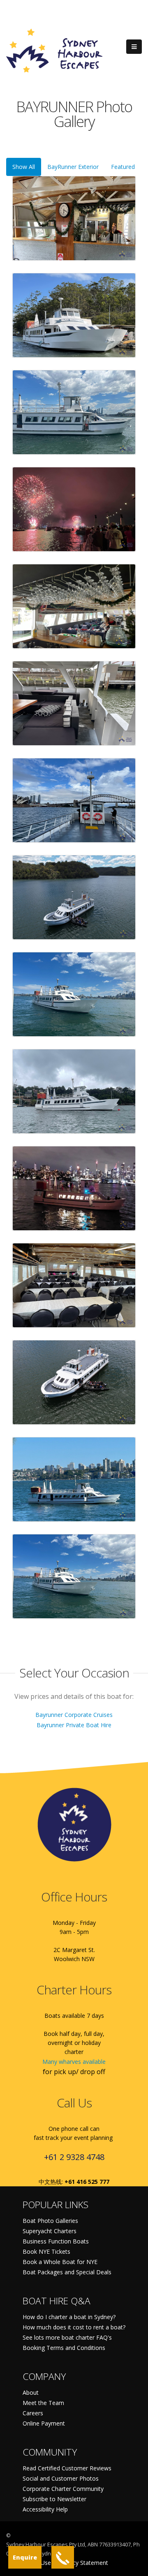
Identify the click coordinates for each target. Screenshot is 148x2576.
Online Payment (44, 2423)
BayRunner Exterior (73, 167)
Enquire (25, 2557)
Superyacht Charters (50, 2231)
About (31, 2392)
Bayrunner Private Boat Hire (74, 1725)
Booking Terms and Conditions (64, 2348)
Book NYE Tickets (46, 2251)
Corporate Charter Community (63, 2489)
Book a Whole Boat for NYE (60, 2262)
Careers (33, 2413)
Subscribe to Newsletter (54, 2499)
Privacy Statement (84, 2563)
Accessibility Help (45, 2509)
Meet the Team (43, 2403)
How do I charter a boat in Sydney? (69, 2317)
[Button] (134, 47)
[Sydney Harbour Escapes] (55, 50)
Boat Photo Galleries (50, 2221)
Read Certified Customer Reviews (67, 2468)
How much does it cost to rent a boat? (74, 2327)
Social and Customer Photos (61, 2478)
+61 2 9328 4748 (74, 2157)
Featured (123, 167)
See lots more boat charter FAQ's (67, 2337)
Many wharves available (74, 2062)
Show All (24, 167)
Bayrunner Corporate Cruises (74, 1715)
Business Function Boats (56, 2241)
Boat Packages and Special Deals (67, 2272)
